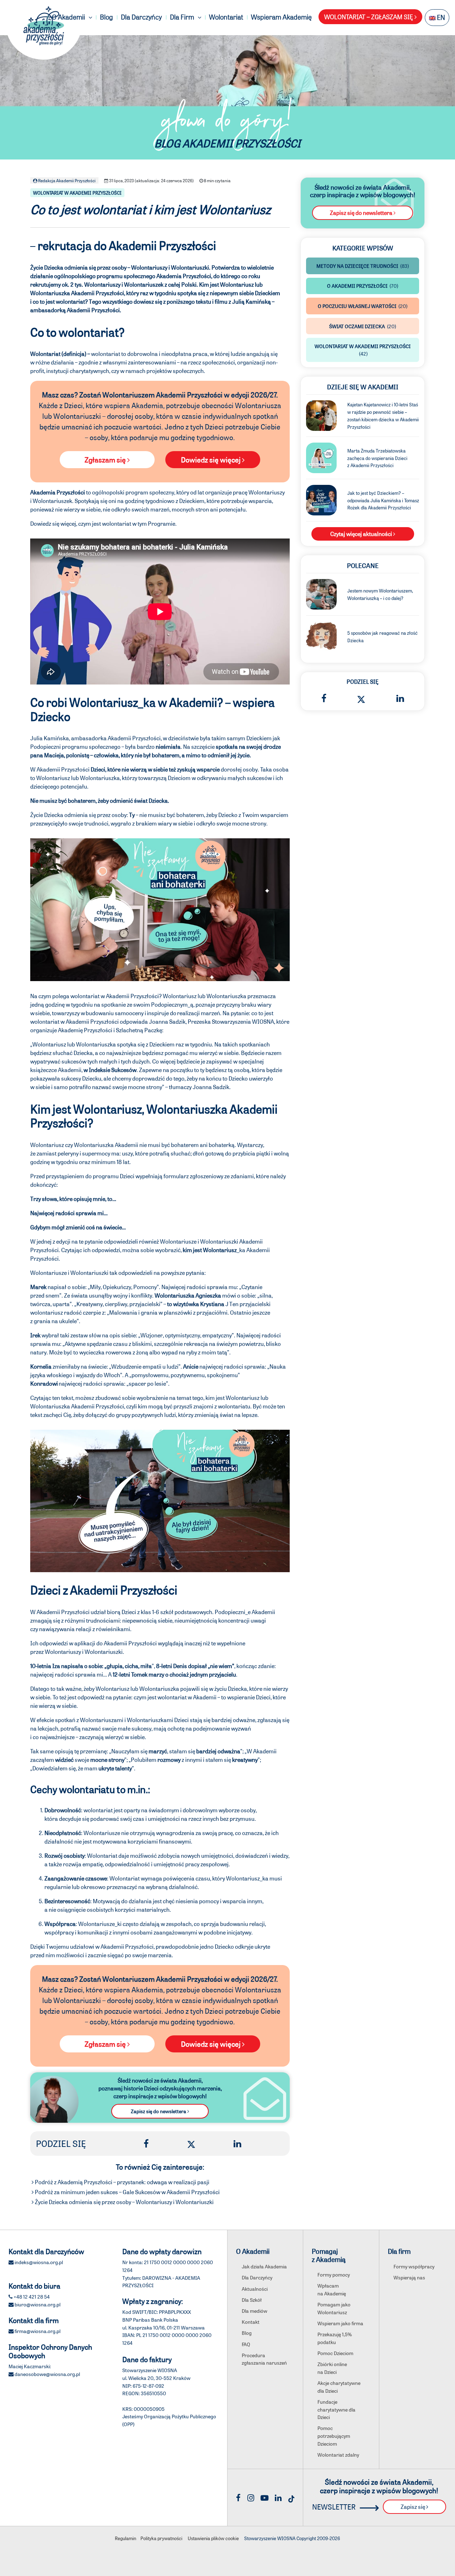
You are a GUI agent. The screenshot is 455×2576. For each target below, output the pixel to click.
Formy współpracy (414, 2266)
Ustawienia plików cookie (213, 2538)
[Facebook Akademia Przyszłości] (238, 2497)
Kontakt (251, 2322)
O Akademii (69, 17)
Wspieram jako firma (340, 2323)
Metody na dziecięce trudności (363, 266)
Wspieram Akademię (281, 17)
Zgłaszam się (106, 460)
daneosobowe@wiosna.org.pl (47, 2374)
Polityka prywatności (161, 2538)
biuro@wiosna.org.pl (38, 2304)
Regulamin (125, 2538)
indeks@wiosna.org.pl (39, 2262)
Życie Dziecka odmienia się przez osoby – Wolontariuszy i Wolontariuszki (124, 2202)
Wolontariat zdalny (338, 2455)
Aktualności (255, 2289)
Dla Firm (183, 17)
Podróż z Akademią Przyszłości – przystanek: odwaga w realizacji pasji (123, 2182)
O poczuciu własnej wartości (363, 306)
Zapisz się (413, 2507)
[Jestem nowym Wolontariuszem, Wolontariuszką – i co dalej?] (321, 593)
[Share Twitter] (191, 2143)
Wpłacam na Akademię (332, 2289)
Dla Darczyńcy (141, 17)
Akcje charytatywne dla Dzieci (339, 2387)
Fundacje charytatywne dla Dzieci (336, 2409)
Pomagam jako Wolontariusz (334, 2308)
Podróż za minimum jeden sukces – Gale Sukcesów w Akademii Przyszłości (127, 2192)
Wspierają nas (409, 2277)
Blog (106, 17)
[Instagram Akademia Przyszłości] (251, 2497)
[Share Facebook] (146, 2143)
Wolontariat (226, 17)
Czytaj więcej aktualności (362, 534)
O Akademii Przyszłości (363, 286)
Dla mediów (255, 2311)
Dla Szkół (252, 2300)
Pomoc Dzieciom (335, 2353)
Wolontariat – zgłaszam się (369, 17)
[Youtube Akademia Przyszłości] (264, 2497)
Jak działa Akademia (264, 2266)
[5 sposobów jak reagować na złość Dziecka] (321, 636)
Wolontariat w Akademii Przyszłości (77, 193)
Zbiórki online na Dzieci (332, 2368)
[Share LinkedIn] (237, 2143)
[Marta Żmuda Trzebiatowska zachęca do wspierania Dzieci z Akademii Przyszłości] (321, 457)
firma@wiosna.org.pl (38, 2331)
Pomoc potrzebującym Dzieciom (334, 2436)
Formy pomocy (334, 2274)
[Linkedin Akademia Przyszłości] (278, 2497)
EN (440, 17)
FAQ (246, 2344)
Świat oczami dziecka (363, 326)
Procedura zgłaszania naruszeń (264, 2359)
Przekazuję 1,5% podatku (335, 2338)
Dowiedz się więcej (212, 460)
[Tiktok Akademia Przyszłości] (291, 2497)
